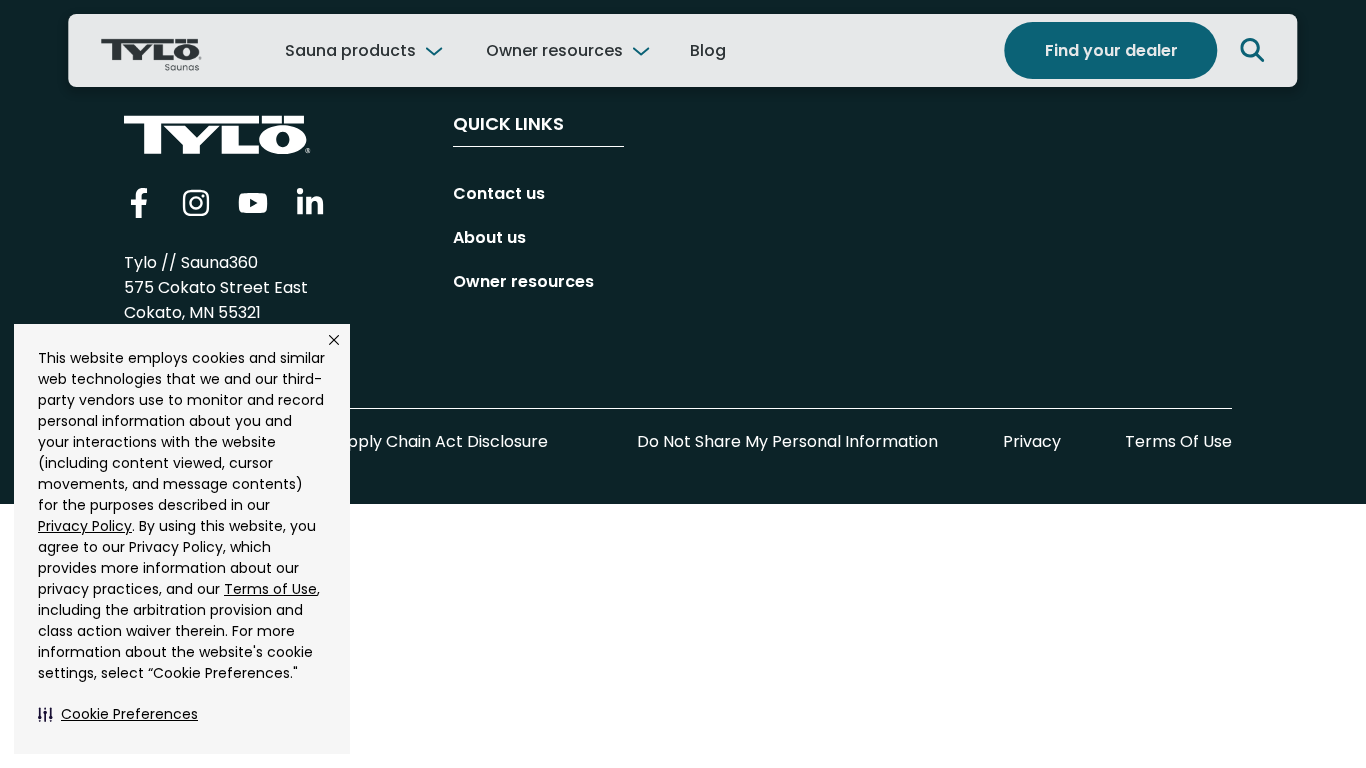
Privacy (1032, 441)
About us (489, 237)
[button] (118, 714)
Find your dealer (1111, 50)
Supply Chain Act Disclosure (438, 441)
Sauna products (350, 50)
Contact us (499, 193)
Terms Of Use (1178, 441)
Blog (708, 50)
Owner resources (554, 50)
